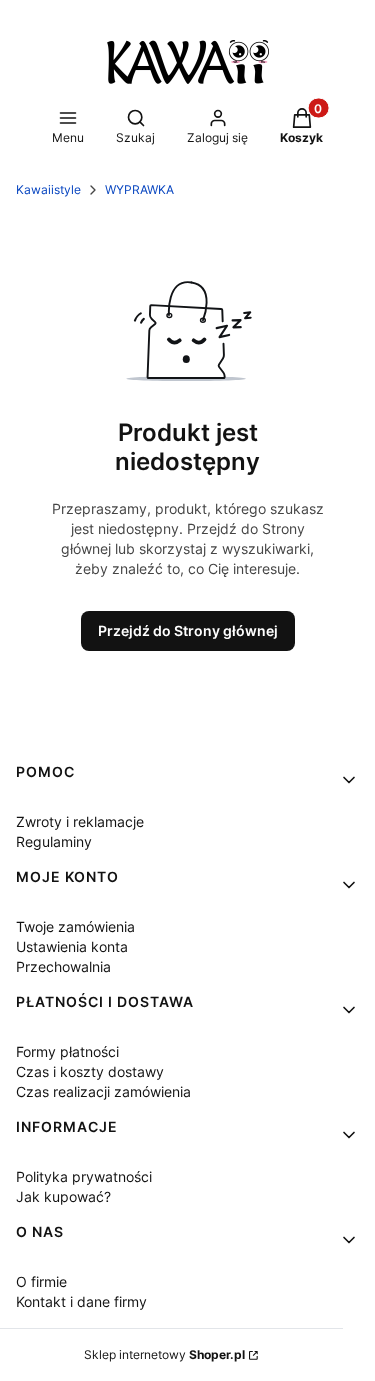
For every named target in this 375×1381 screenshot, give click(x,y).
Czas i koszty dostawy (90, 1071)
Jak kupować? (63, 1196)
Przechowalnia (63, 966)
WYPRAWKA (139, 189)
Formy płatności (67, 1051)
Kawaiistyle (48, 189)
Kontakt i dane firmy (81, 1301)
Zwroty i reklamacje (80, 821)
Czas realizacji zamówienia (103, 1091)
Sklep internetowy (164, 1354)
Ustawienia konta (72, 946)
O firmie (41, 1281)
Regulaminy (54, 841)
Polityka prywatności (84, 1176)
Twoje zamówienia (75, 926)
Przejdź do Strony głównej (188, 630)
